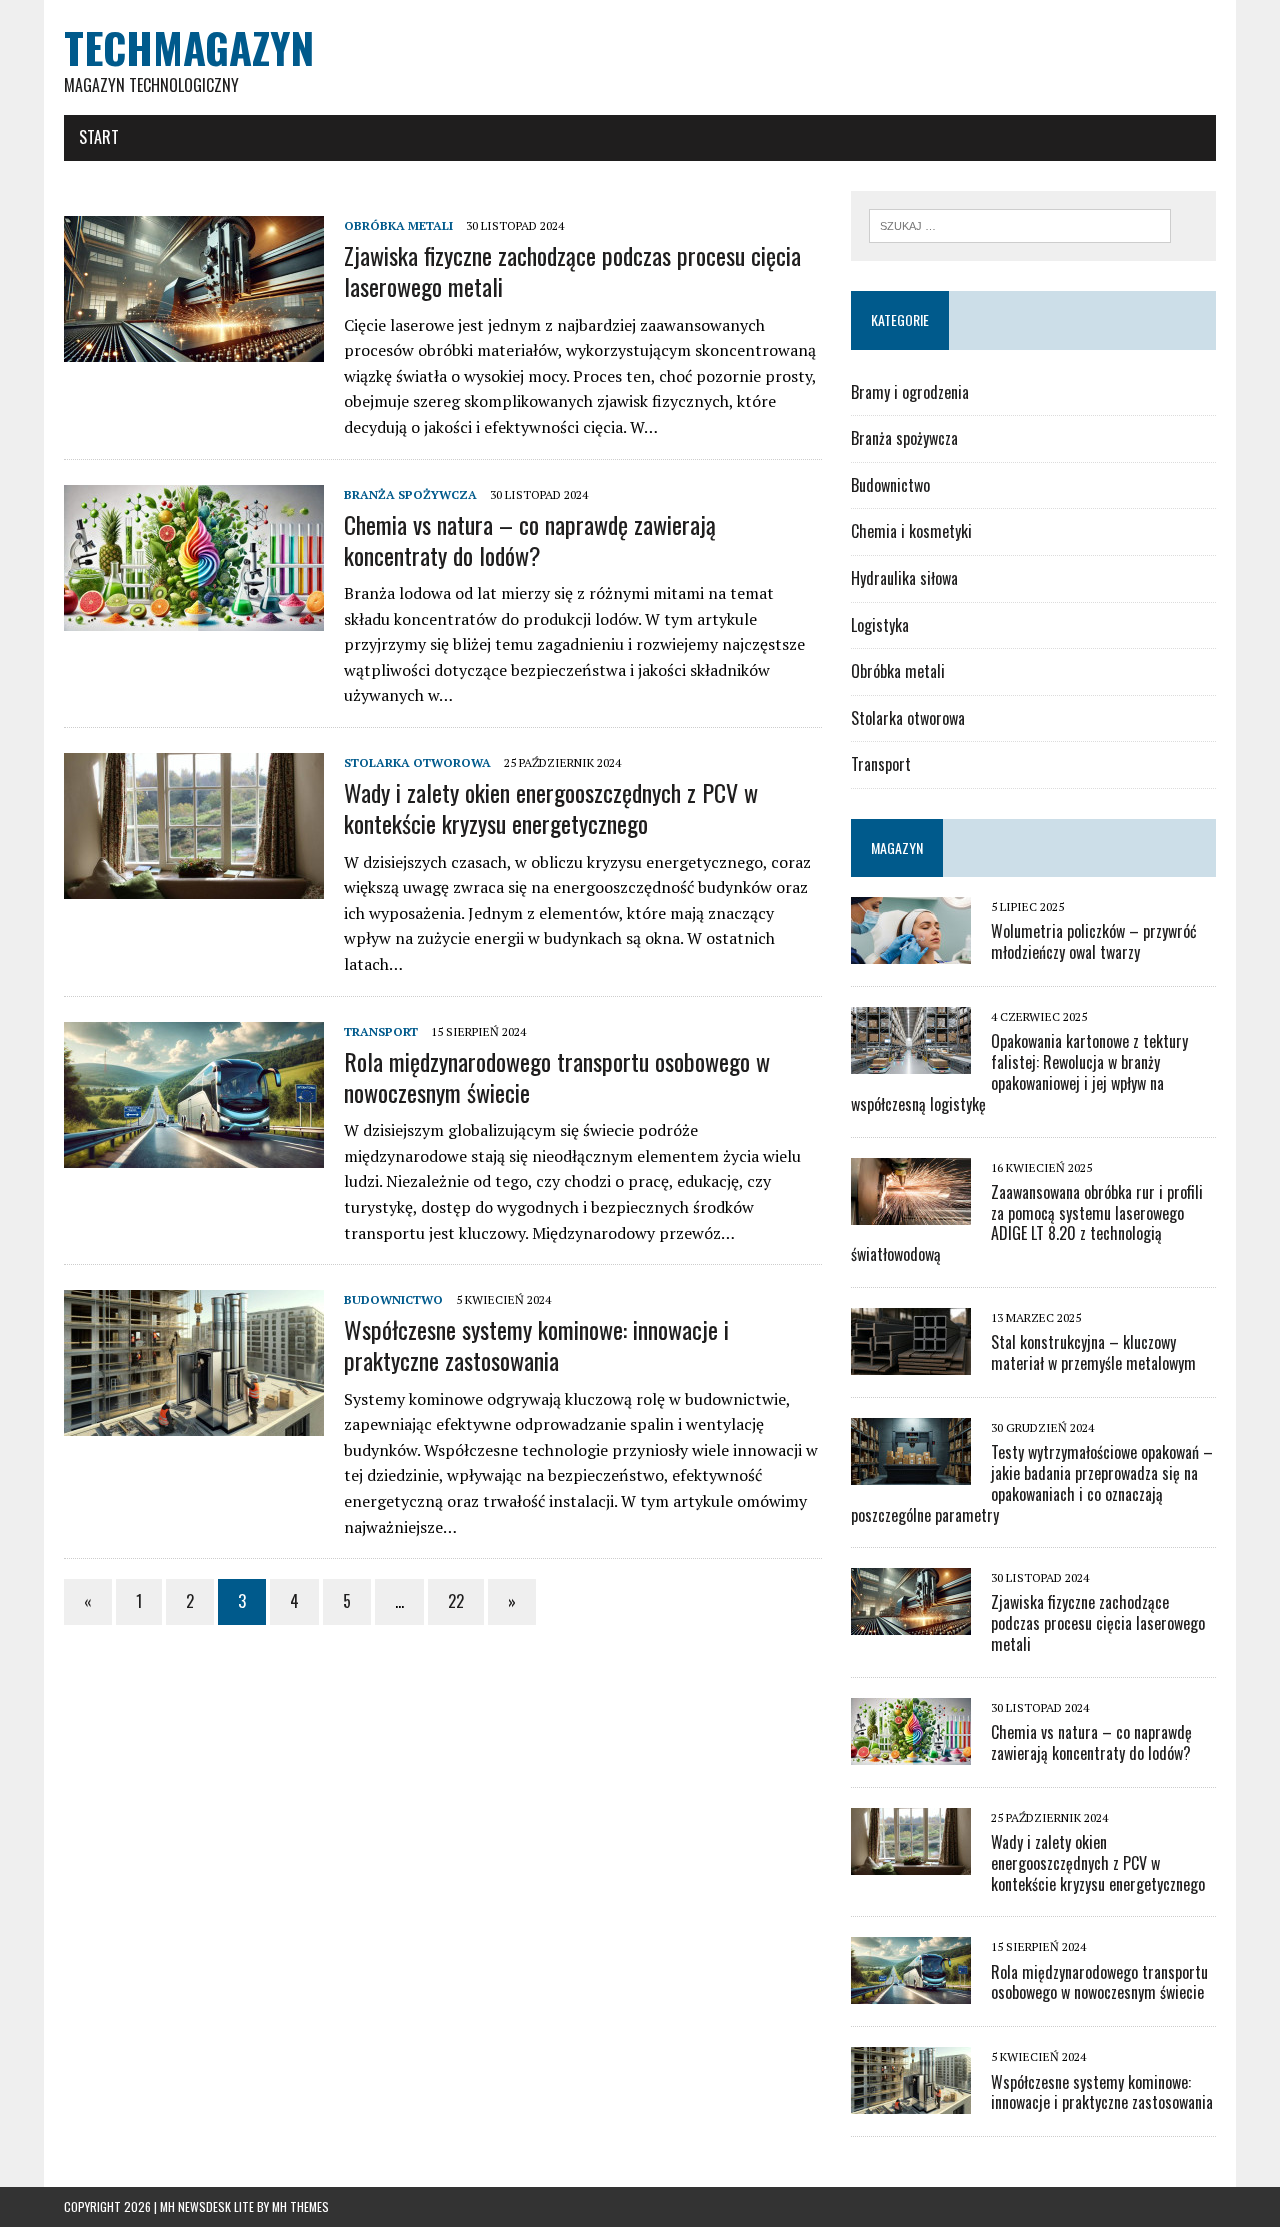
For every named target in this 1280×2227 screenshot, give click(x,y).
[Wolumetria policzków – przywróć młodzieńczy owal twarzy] (911, 951)
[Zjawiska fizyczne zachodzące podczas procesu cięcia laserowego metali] (194, 348)
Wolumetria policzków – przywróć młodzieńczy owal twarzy (1094, 941)
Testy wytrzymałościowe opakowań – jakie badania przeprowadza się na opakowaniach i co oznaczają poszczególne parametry (1032, 1483)
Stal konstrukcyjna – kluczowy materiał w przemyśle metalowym (1093, 1352)
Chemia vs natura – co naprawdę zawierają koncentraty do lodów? (530, 539)
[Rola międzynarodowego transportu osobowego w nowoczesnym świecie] (194, 1154)
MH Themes (300, 2206)
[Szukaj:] (1020, 224)
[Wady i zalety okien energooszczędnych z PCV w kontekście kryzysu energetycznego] (194, 885)
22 (456, 1601)
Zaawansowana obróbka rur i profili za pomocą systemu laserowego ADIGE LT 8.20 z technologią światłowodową (1027, 1223)
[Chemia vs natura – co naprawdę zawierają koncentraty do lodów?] (194, 617)
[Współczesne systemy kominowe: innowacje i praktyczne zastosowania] (194, 1423)
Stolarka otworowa (417, 762)
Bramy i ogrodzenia (910, 392)
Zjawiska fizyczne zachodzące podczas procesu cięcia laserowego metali (572, 270)
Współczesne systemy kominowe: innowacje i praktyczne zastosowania (536, 1344)
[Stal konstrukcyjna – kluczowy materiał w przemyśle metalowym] (911, 1361)
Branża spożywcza (410, 494)
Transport (381, 1031)
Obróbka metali (398, 225)
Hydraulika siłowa (904, 578)
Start (99, 137)
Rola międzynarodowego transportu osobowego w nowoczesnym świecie (557, 1076)
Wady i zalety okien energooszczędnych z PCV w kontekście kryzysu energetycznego (551, 807)
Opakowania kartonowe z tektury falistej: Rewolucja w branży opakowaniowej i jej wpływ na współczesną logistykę (1019, 1072)
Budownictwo (393, 1299)
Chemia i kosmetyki (911, 531)
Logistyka (880, 625)
